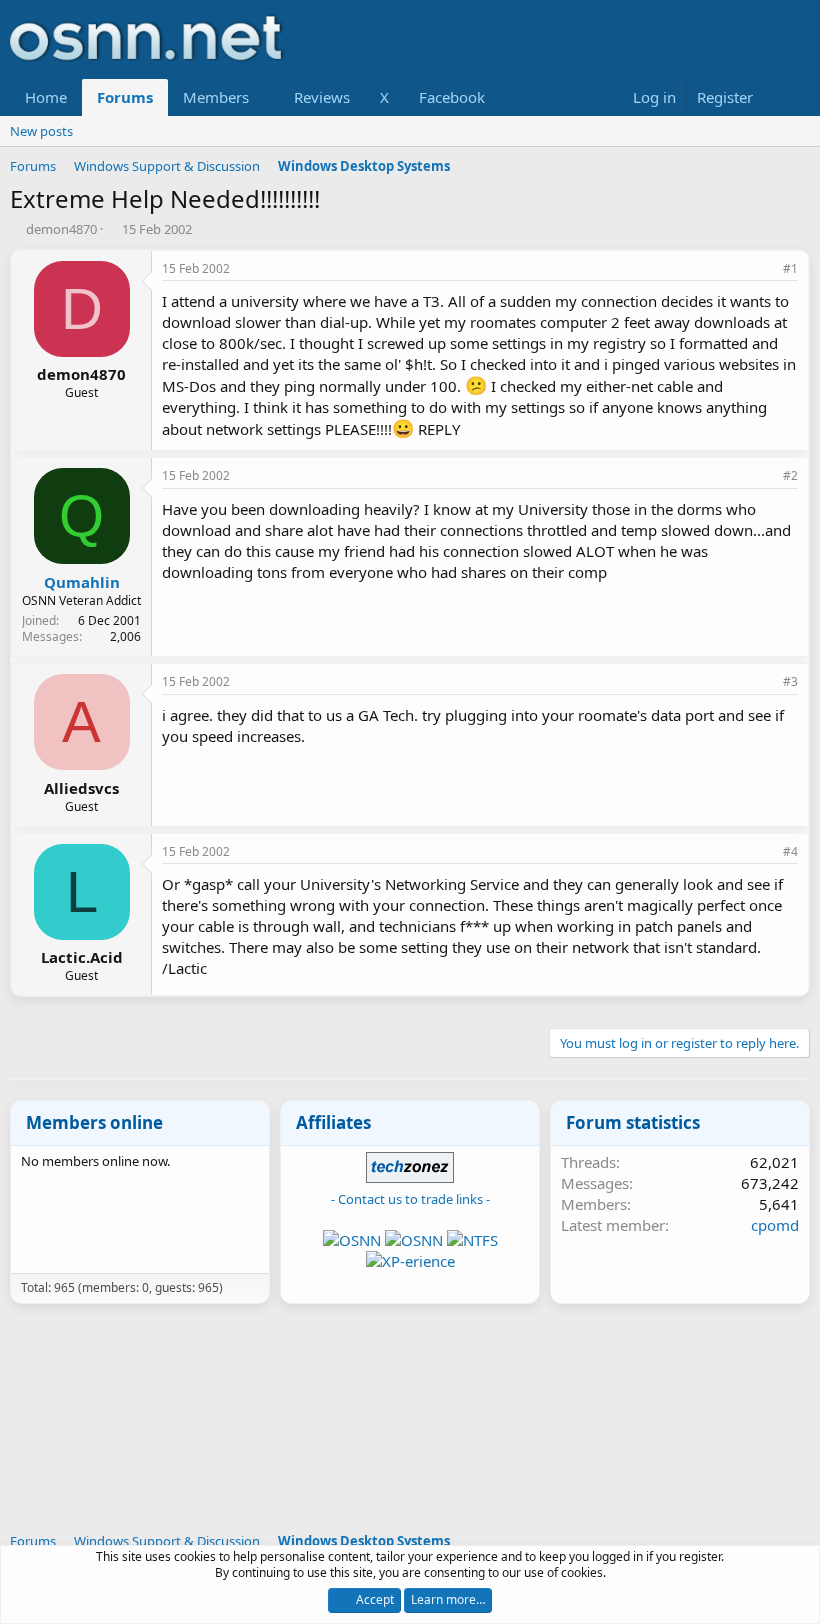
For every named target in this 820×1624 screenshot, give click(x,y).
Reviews (322, 97)
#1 (790, 268)
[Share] (763, 269)
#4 (790, 851)
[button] (265, 97)
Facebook (452, 97)
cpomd (775, 1225)
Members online (94, 1122)
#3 (790, 681)
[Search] (790, 97)
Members (216, 97)
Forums (125, 97)
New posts (41, 131)
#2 (790, 475)
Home (46, 97)
